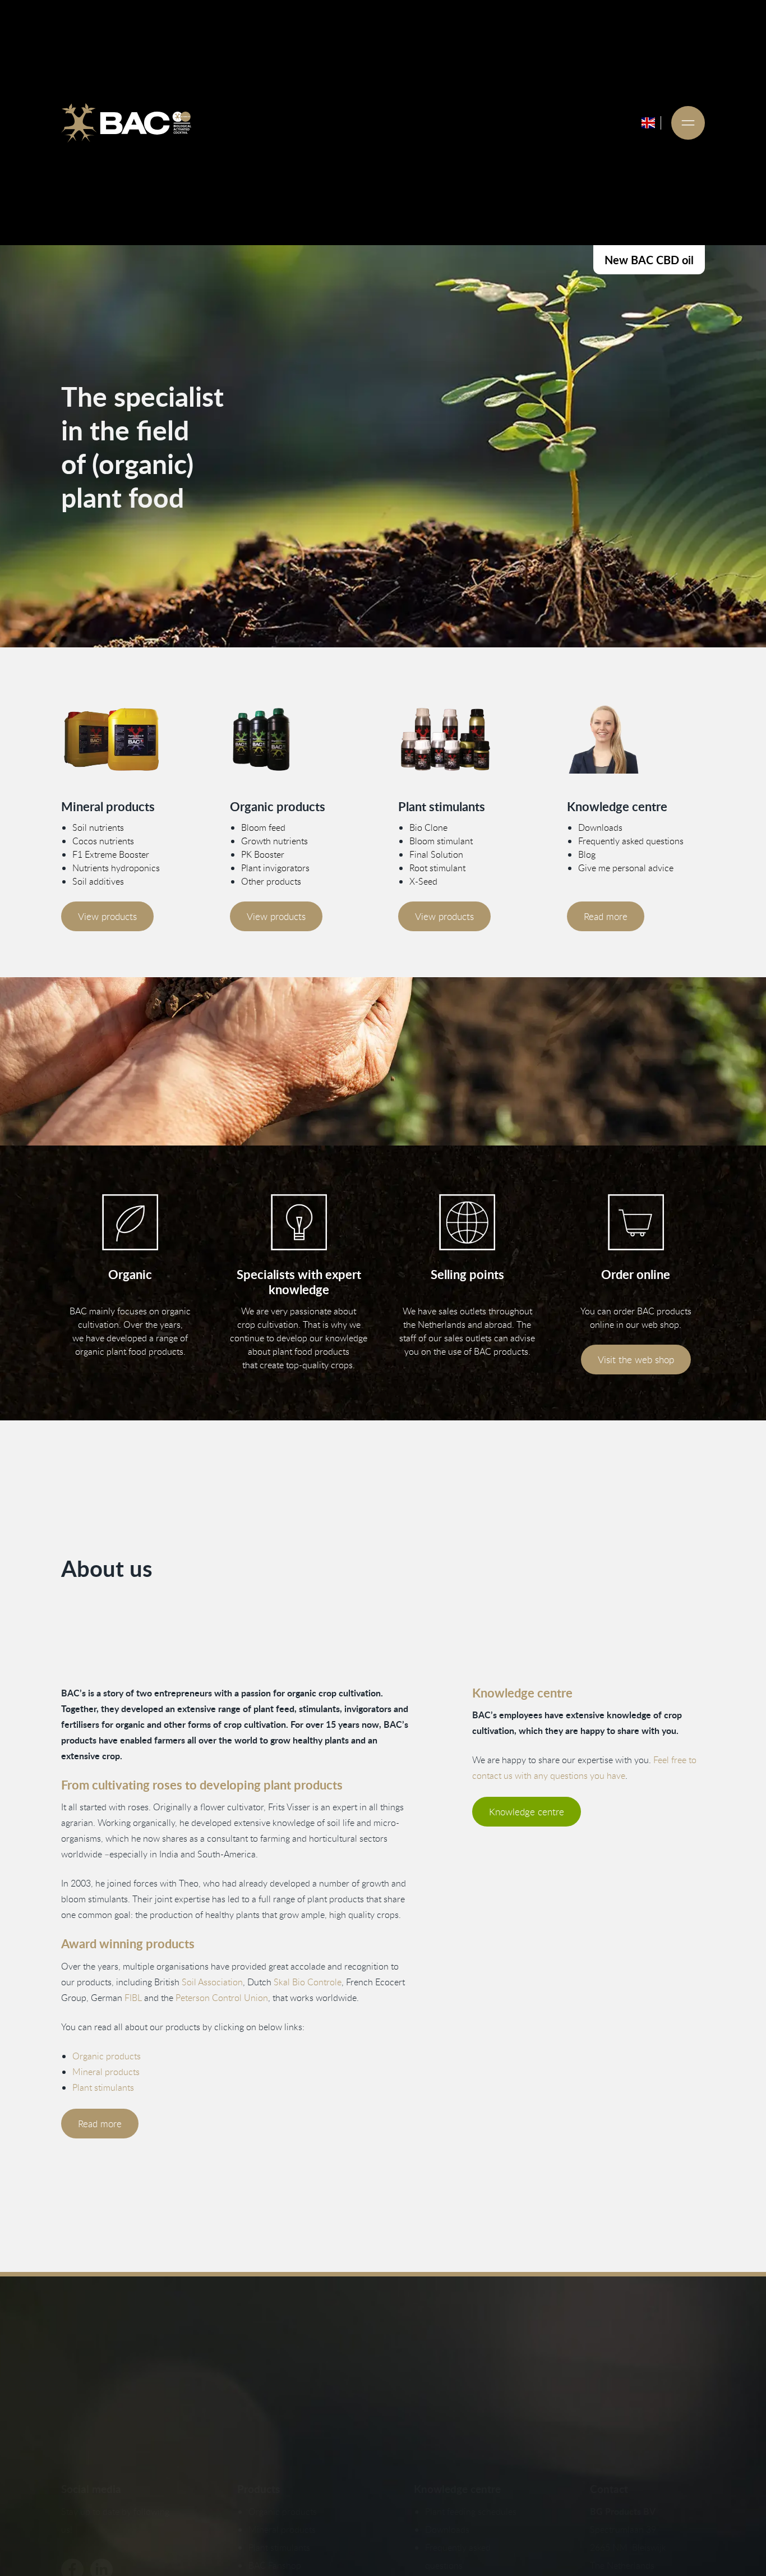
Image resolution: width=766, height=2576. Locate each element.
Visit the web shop (636, 1360)
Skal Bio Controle (308, 1982)
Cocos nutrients (103, 841)
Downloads (600, 827)
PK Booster (263, 854)
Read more (606, 916)
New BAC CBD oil (649, 260)
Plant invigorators (275, 868)
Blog (587, 854)
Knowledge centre (527, 1812)
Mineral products (106, 2072)
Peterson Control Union (222, 1998)
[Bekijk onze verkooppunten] (467, 1222)
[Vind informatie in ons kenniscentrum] (299, 1222)
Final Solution (436, 854)
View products (107, 916)
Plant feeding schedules (471, 2511)
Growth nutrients (274, 841)
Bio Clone (428, 827)
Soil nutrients (98, 827)
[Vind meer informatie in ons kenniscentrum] (636, 739)
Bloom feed (263, 827)
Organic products (107, 2056)
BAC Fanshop (275, 2565)
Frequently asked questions (631, 841)
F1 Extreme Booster (111, 854)
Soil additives (98, 881)
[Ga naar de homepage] (126, 123)
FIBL (133, 1998)
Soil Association (212, 1982)
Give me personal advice (626, 868)
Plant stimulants (103, 2087)
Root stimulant (437, 868)
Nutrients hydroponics (116, 868)
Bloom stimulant (441, 841)
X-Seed (423, 881)
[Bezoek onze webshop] (636, 1222)
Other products (271, 881)
